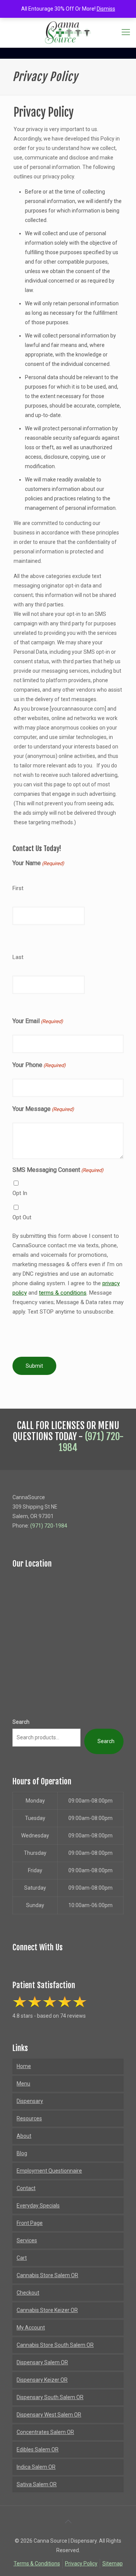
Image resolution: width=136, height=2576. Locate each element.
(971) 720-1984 (91, 1442)
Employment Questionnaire (49, 2171)
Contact (26, 2188)
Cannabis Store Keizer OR (47, 2310)
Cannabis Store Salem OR (47, 2275)
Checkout (28, 2293)
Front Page (30, 2223)
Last (18, 957)
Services (27, 2240)
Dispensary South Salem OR (50, 2397)
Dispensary (30, 2101)
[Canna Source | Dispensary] (68, 32)
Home (24, 2066)
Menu (23, 2084)
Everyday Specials (38, 2206)
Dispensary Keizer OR (42, 2380)
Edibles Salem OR (38, 2449)
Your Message (43, 1109)
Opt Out (22, 1217)
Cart (22, 2258)
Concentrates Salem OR (45, 2432)
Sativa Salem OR (37, 2484)
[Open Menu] (126, 32)
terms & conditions (63, 1293)
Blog (22, 2153)
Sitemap (113, 2564)
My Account (31, 2328)
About (24, 2136)
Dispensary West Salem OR (49, 2415)
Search (21, 1722)
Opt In (20, 1193)
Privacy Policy (81, 2564)
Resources (29, 2118)
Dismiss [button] (106, 9)
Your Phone (39, 1065)
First (18, 888)
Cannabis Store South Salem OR (55, 2345)
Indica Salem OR (36, 2467)
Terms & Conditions (37, 2564)
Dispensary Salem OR (42, 2362)
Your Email (38, 1021)
